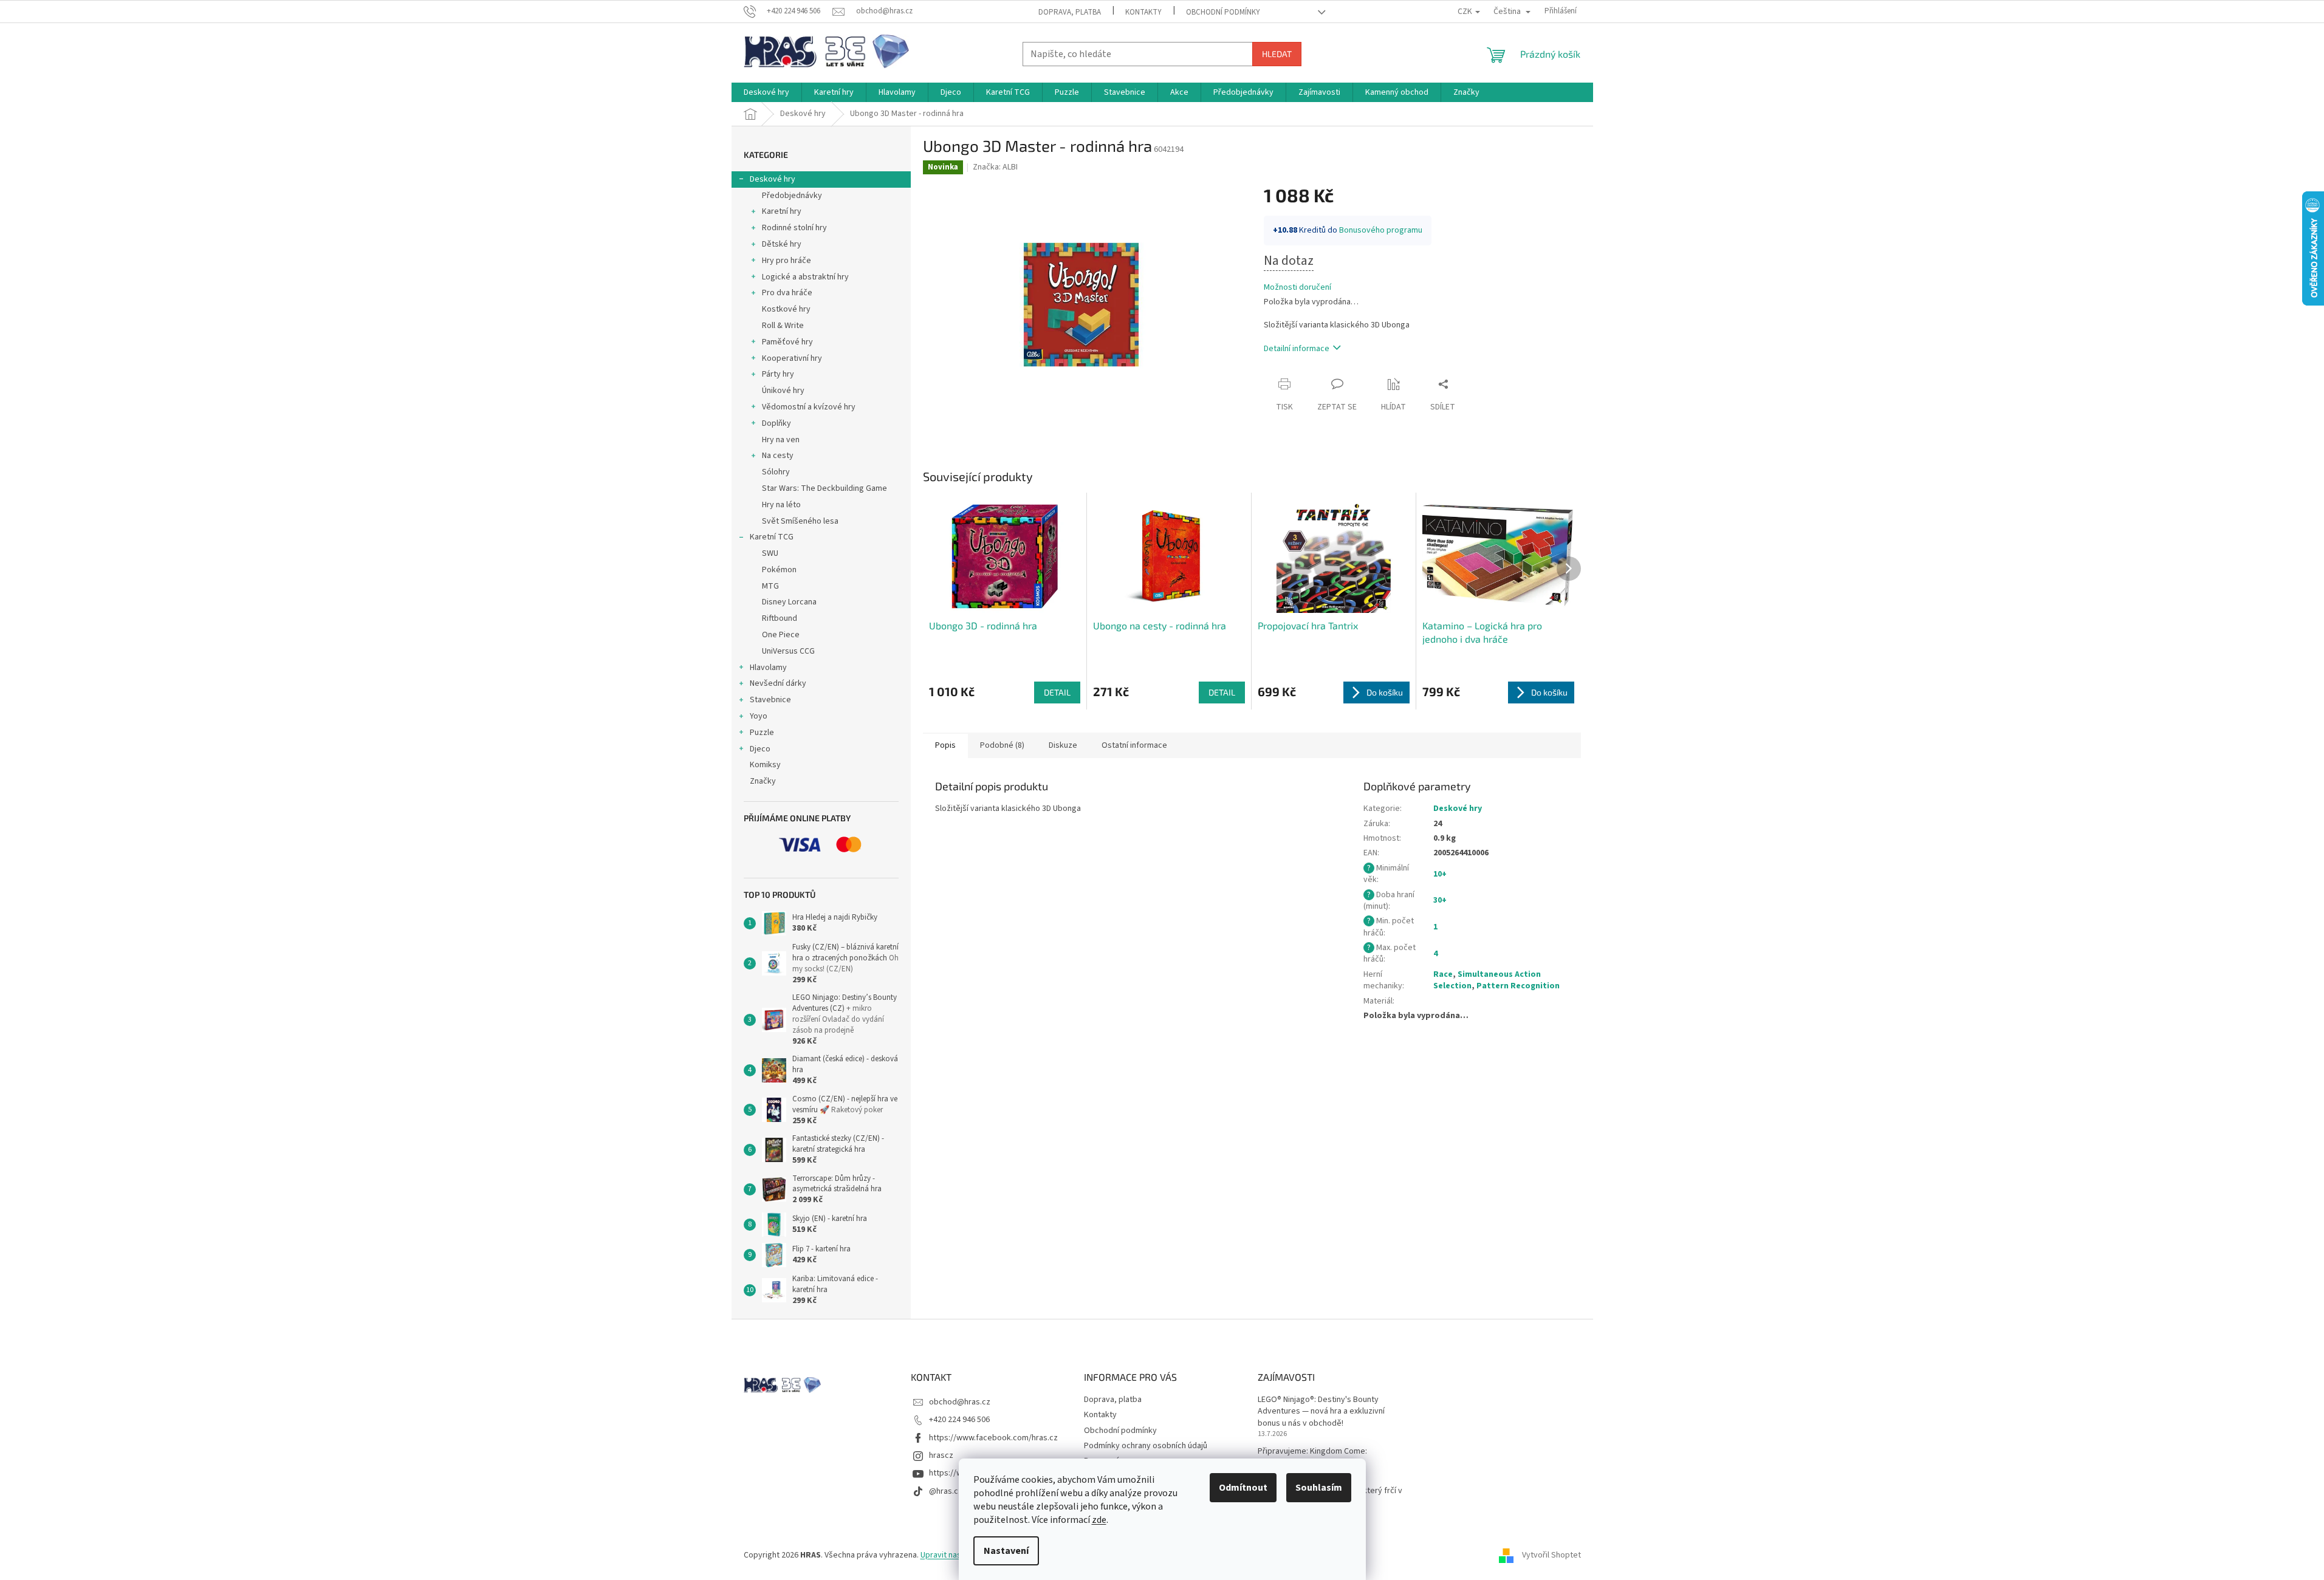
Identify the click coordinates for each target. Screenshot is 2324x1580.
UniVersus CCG (788, 651)
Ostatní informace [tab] (1134, 745)
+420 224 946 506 (959, 1420)
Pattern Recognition (1518, 986)
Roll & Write (783, 326)
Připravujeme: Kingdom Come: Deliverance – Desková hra (1312, 1457)
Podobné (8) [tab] (1002, 745)
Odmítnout (1243, 1488)
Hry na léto (781, 505)
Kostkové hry (786, 309)
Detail (1057, 692)
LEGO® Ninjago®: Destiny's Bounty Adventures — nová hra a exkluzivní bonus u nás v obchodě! (1321, 1412)
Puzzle (762, 733)
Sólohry (776, 472)
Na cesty (778, 456)
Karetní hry (782, 211)
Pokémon (779, 570)
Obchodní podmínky (1223, 12)
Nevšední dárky (778, 683)
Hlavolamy (768, 668)
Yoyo (759, 716)
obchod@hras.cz (960, 1402)
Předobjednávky (792, 196)
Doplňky (776, 423)
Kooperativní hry (792, 358)
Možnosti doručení (1297, 288)
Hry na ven (781, 440)
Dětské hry (782, 244)
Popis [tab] (945, 745)
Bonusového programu (1381, 230)
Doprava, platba (1070, 12)
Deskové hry (773, 179)
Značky (763, 781)
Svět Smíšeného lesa (800, 521)
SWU (770, 553)
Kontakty (1143, 12)
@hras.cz (946, 1491)
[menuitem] (766, 92)
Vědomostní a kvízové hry (809, 407)
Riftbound (780, 618)
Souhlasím (1319, 1488)
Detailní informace (1297, 349)
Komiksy (765, 765)
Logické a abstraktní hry (805, 277)
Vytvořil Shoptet (1551, 1555)
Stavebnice (770, 700)
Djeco (760, 749)
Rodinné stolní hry (794, 228)
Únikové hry (783, 391)
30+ (1440, 900)
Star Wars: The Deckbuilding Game (824, 488)
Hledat (1277, 54)
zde (1099, 1520)
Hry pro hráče (787, 261)
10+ (1440, 874)
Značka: (995, 167)
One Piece (781, 635)
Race (1443, 974)
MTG (770, 586)
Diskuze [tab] (1063, 745)
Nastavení (1006, 1551)
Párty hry (778, 374)
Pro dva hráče (787, 293)
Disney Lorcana (789, 602)
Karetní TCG (772, 537)
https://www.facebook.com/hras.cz (993, 1438)
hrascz (941, 1455)
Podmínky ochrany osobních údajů (1146, 1446)
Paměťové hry (787, 342)
